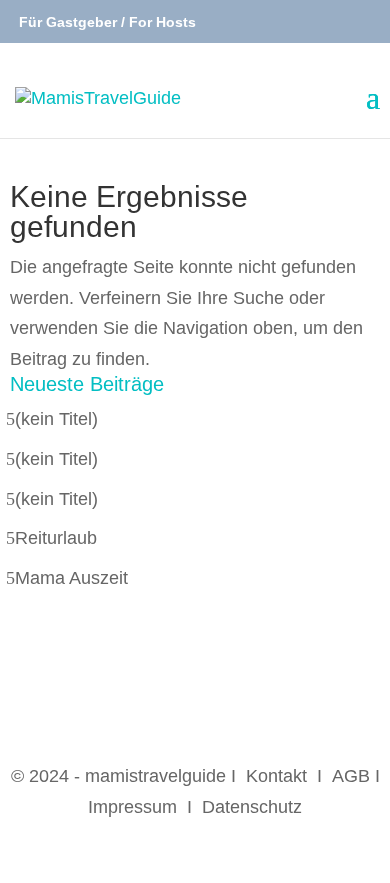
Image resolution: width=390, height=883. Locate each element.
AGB (351, 776)
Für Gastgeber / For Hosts (105, 22)
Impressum (132, 807)
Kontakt (276, 776)
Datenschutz (252, 807)
